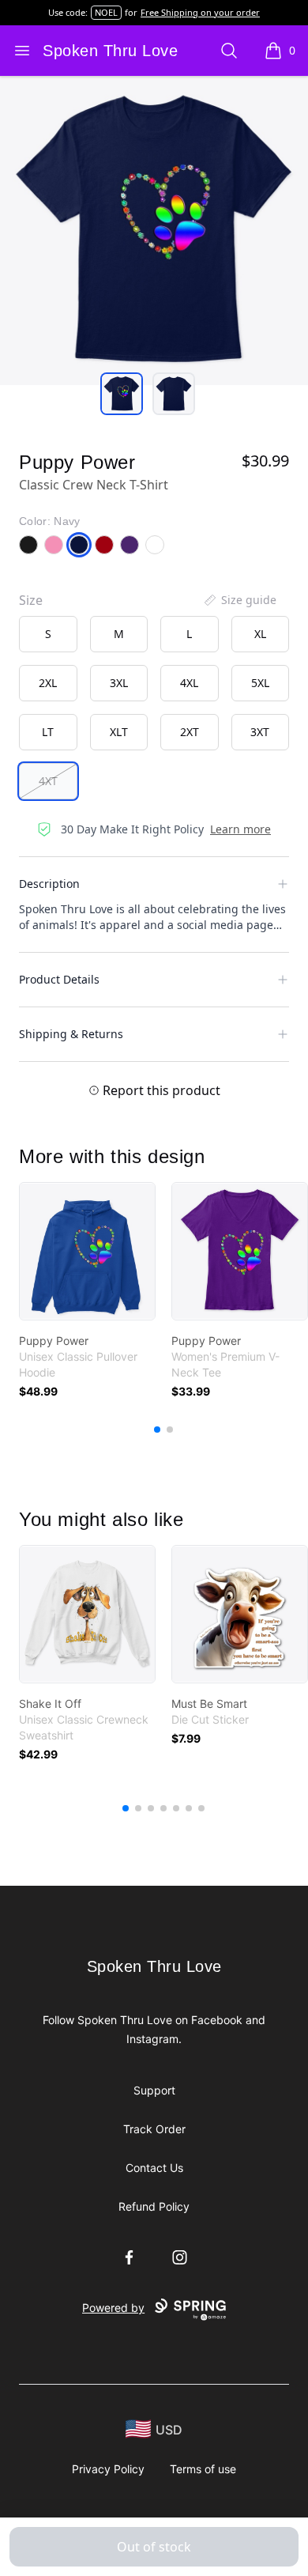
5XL (260, 683)
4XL (189, 683)
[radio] (48, 634)
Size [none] (31, 600)
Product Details (59, 979)
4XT (48, 781)
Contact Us (154, 2168)
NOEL (106, 12)
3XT (260, 732)
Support (154, 2090)
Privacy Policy (108, 2469)
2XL (48, 683)
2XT (190, 732)
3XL (119, 683)
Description (49, 884)
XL (260, 634)
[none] (239, 600)
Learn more (240, 829)
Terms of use (203, 2469)
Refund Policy (154, 2206)
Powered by (113, 2308)
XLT (119, 732)
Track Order (154, 2129)
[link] (87, 1251)
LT (48, 732)
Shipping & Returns (71, 1034)
